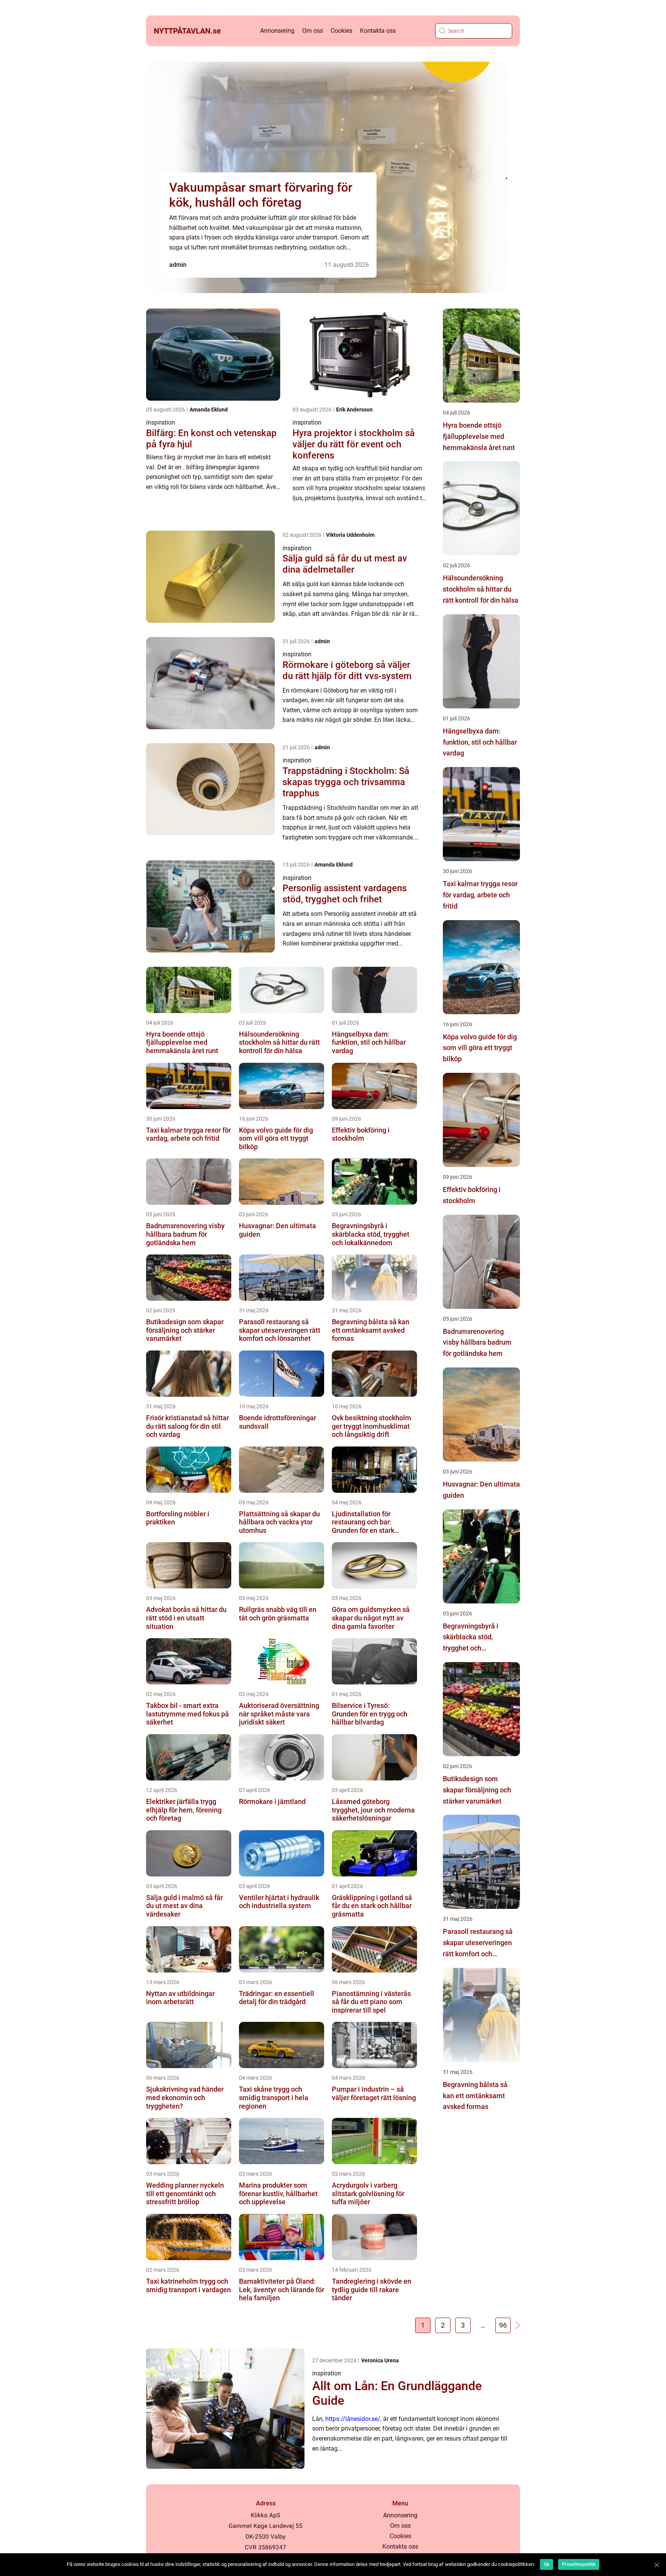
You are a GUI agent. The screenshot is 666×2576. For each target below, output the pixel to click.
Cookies (341, 31)
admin (178, 265)
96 (503, 2325)
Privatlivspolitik (579, 2564)
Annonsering (277, 31)
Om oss (313, 31)
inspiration (161, 422)
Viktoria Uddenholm (350, 535)
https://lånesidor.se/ (353, 2419)
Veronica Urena (380, 2360)
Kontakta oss (378, 31)
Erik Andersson (354, 410)
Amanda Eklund (209, 410)
